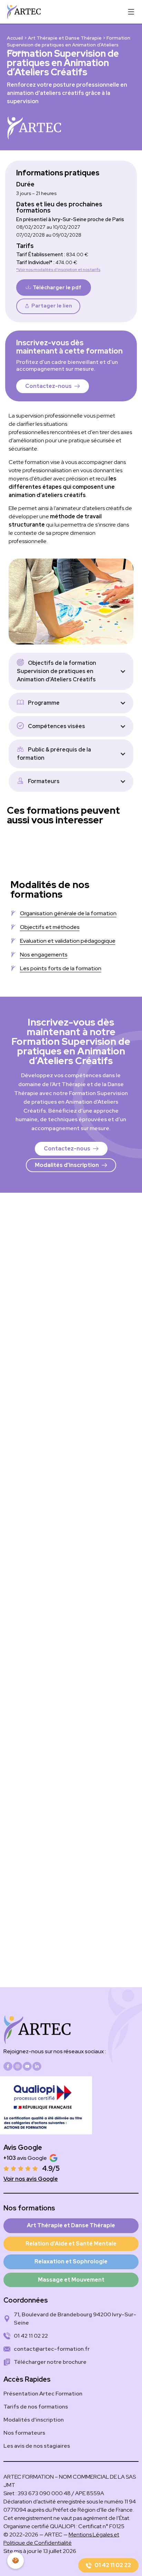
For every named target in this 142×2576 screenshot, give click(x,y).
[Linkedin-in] (37, 2066)
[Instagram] (18, 2066)
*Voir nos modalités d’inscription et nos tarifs (58, 270)
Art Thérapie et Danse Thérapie (65, 38)
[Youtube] (27, 2066)
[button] (48, 306)
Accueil (15, 38)
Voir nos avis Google (31, 2179)
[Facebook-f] (8, 2066)
